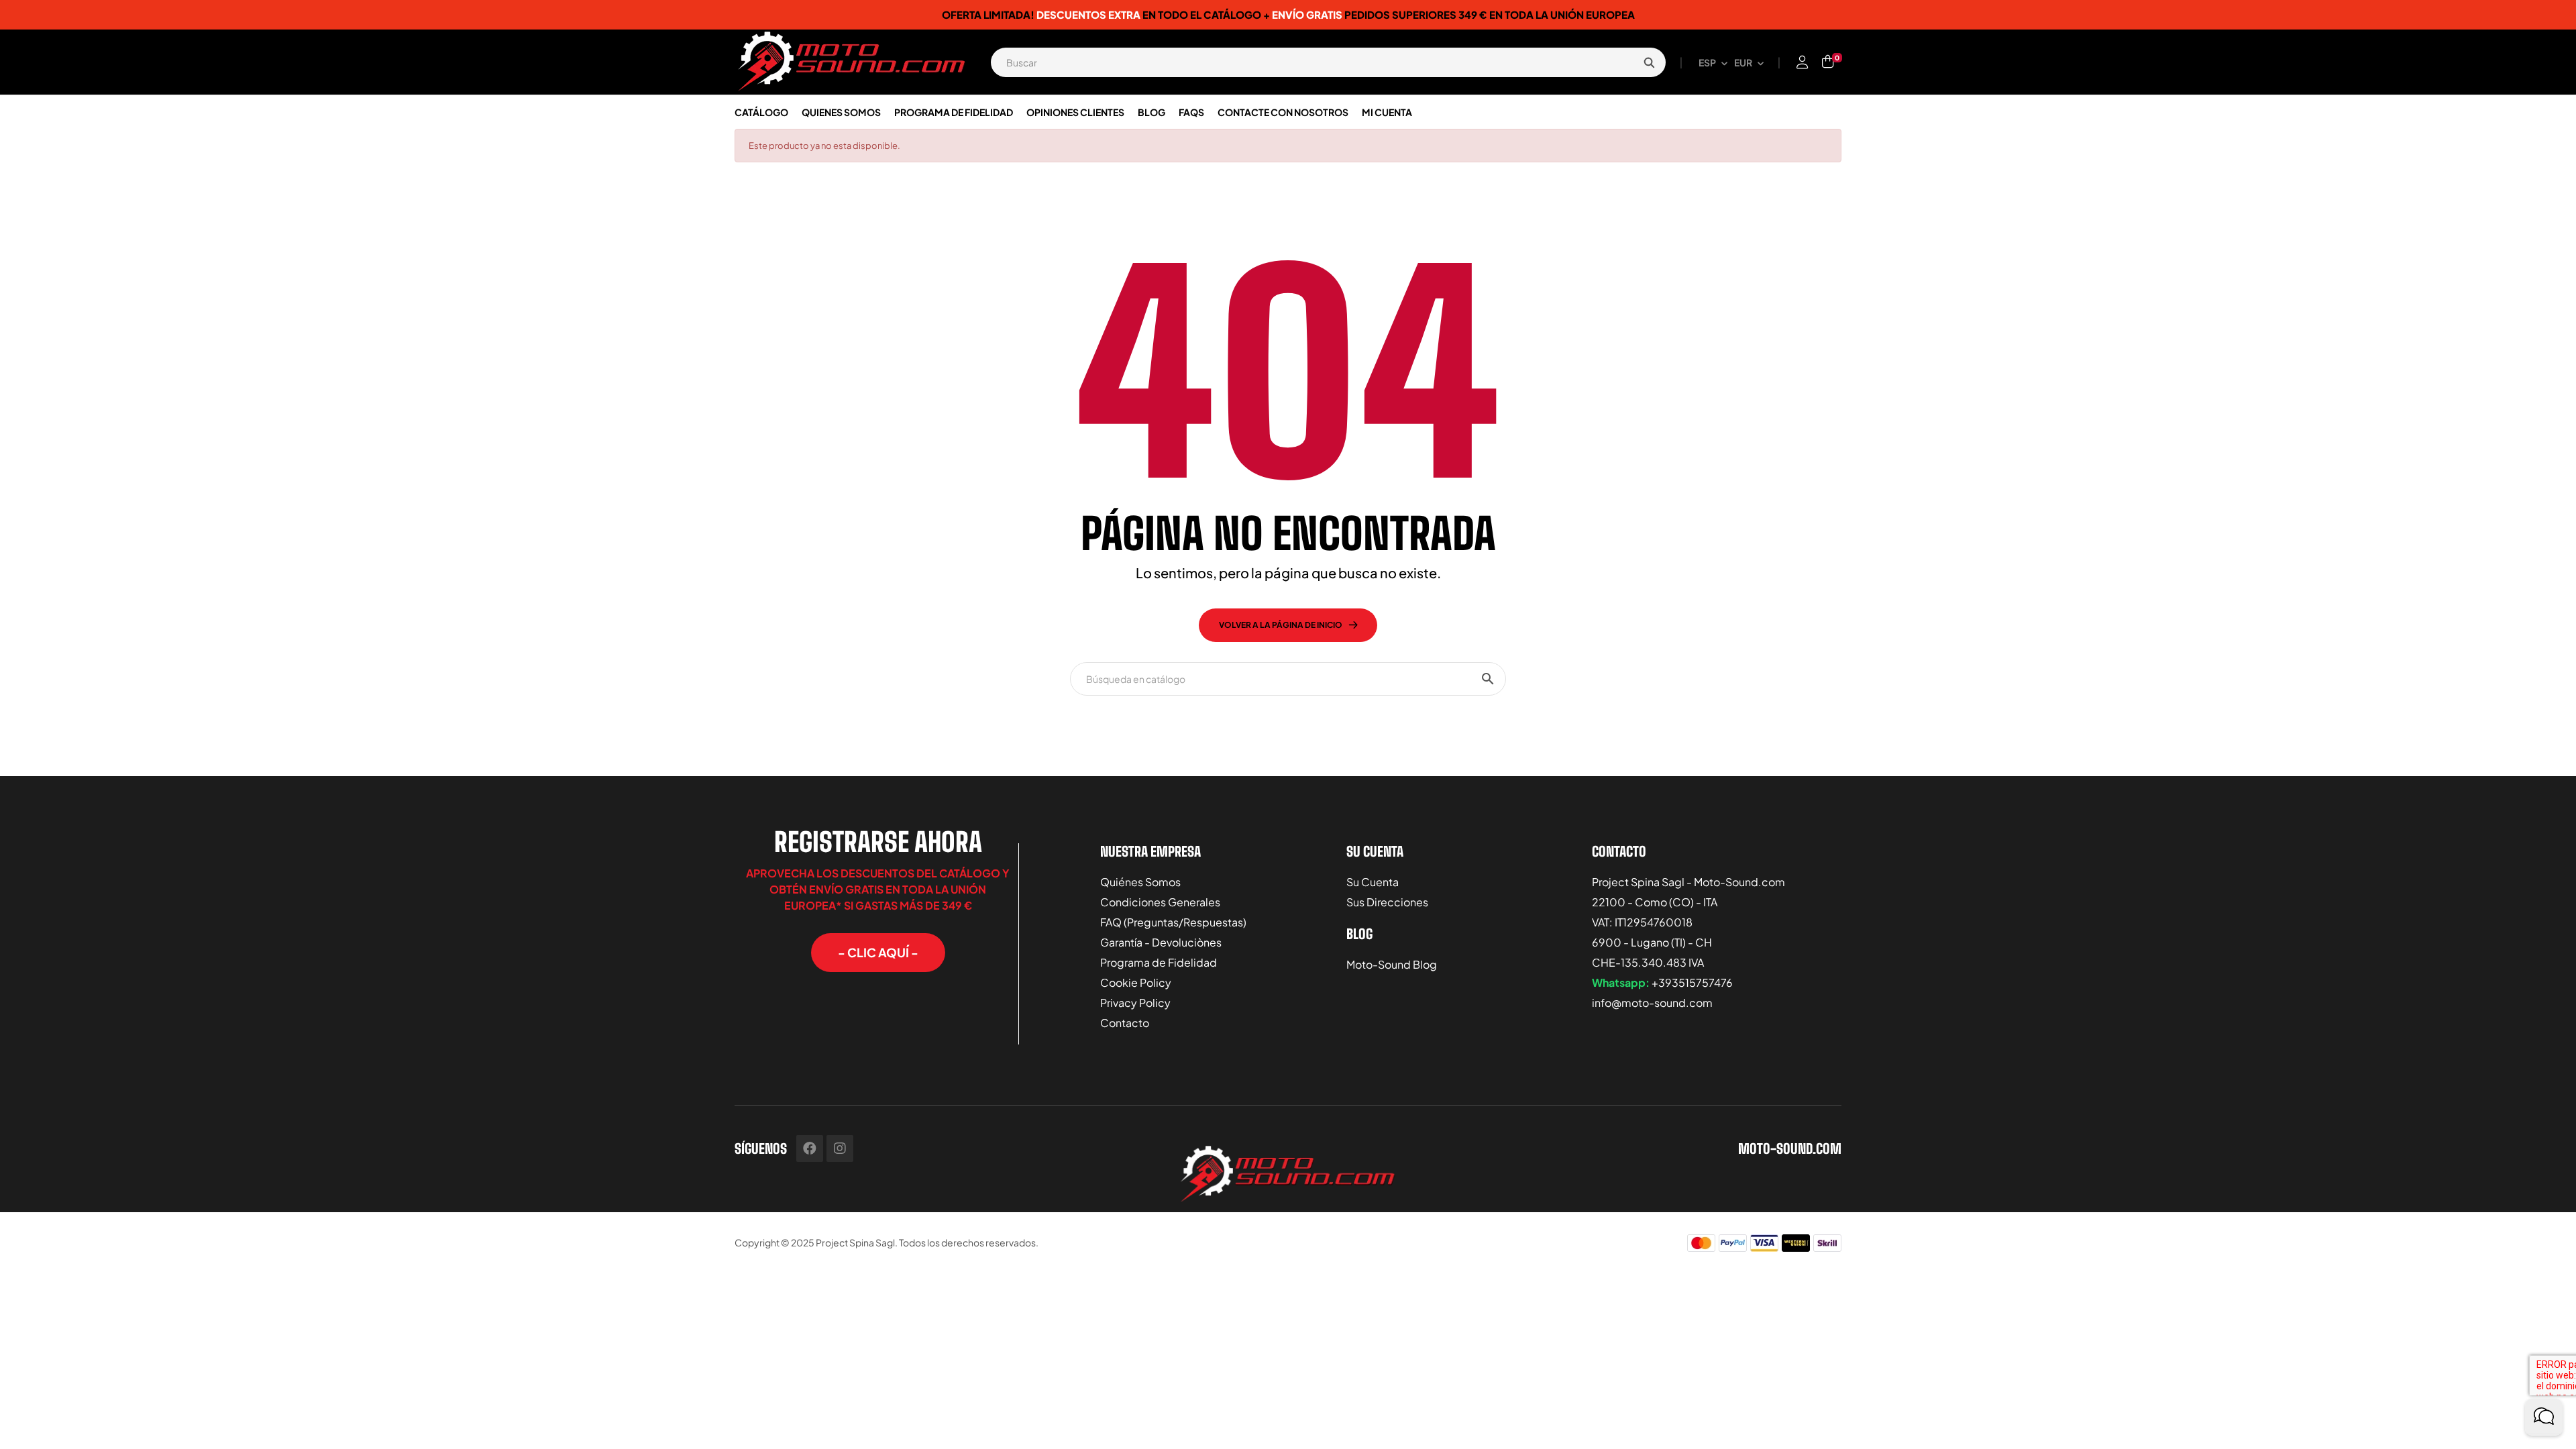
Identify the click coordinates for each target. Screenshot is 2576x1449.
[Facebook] (810, 1148)
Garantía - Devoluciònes (1161, 942)
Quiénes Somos (1140, 882)
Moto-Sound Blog (1392, 964)
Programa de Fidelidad (1159, 962)
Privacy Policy (1135, 1003)
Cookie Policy (1136, 982)
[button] (878, 953)
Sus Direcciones (1387, 902)
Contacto (1125, 1023)
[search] (1649, 62)
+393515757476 (1692, 982)
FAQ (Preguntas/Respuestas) (1173, 922)
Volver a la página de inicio (1281, 625)
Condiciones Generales (1160, 902)
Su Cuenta (1373, 882)
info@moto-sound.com (1652, 1003)
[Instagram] (840, 1148)
